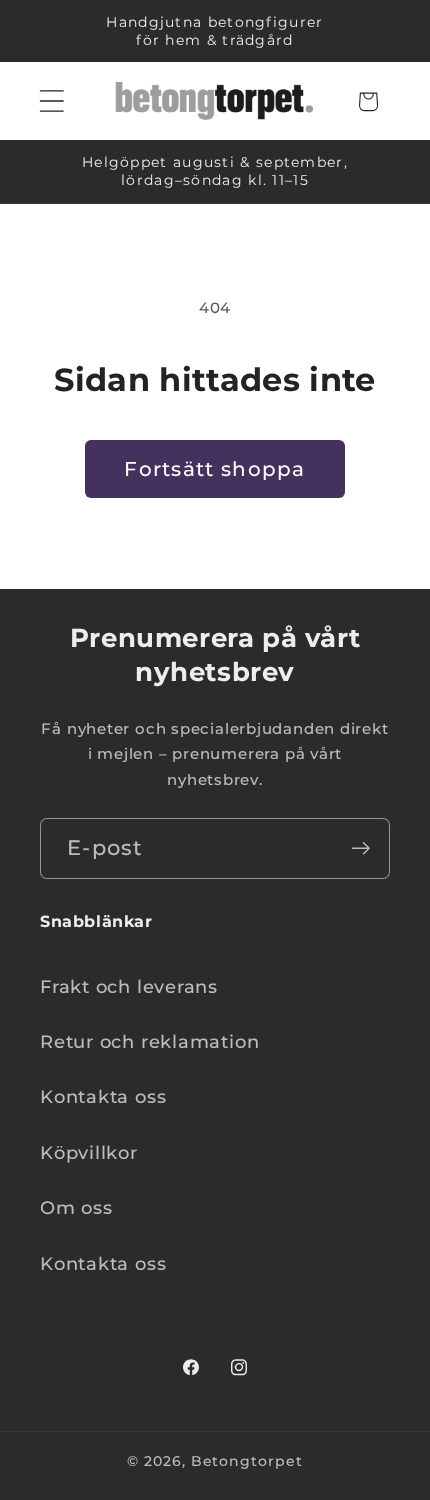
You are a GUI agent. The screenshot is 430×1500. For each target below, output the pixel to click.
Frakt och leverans (129, 986)
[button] (51, 101)
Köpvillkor (89, 1152)
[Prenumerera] (360, 848)
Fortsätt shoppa (215, 469)
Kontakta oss (103, 1096)
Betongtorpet (247, 1461)
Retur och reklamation (149, 1041)
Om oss (76, 1207)
